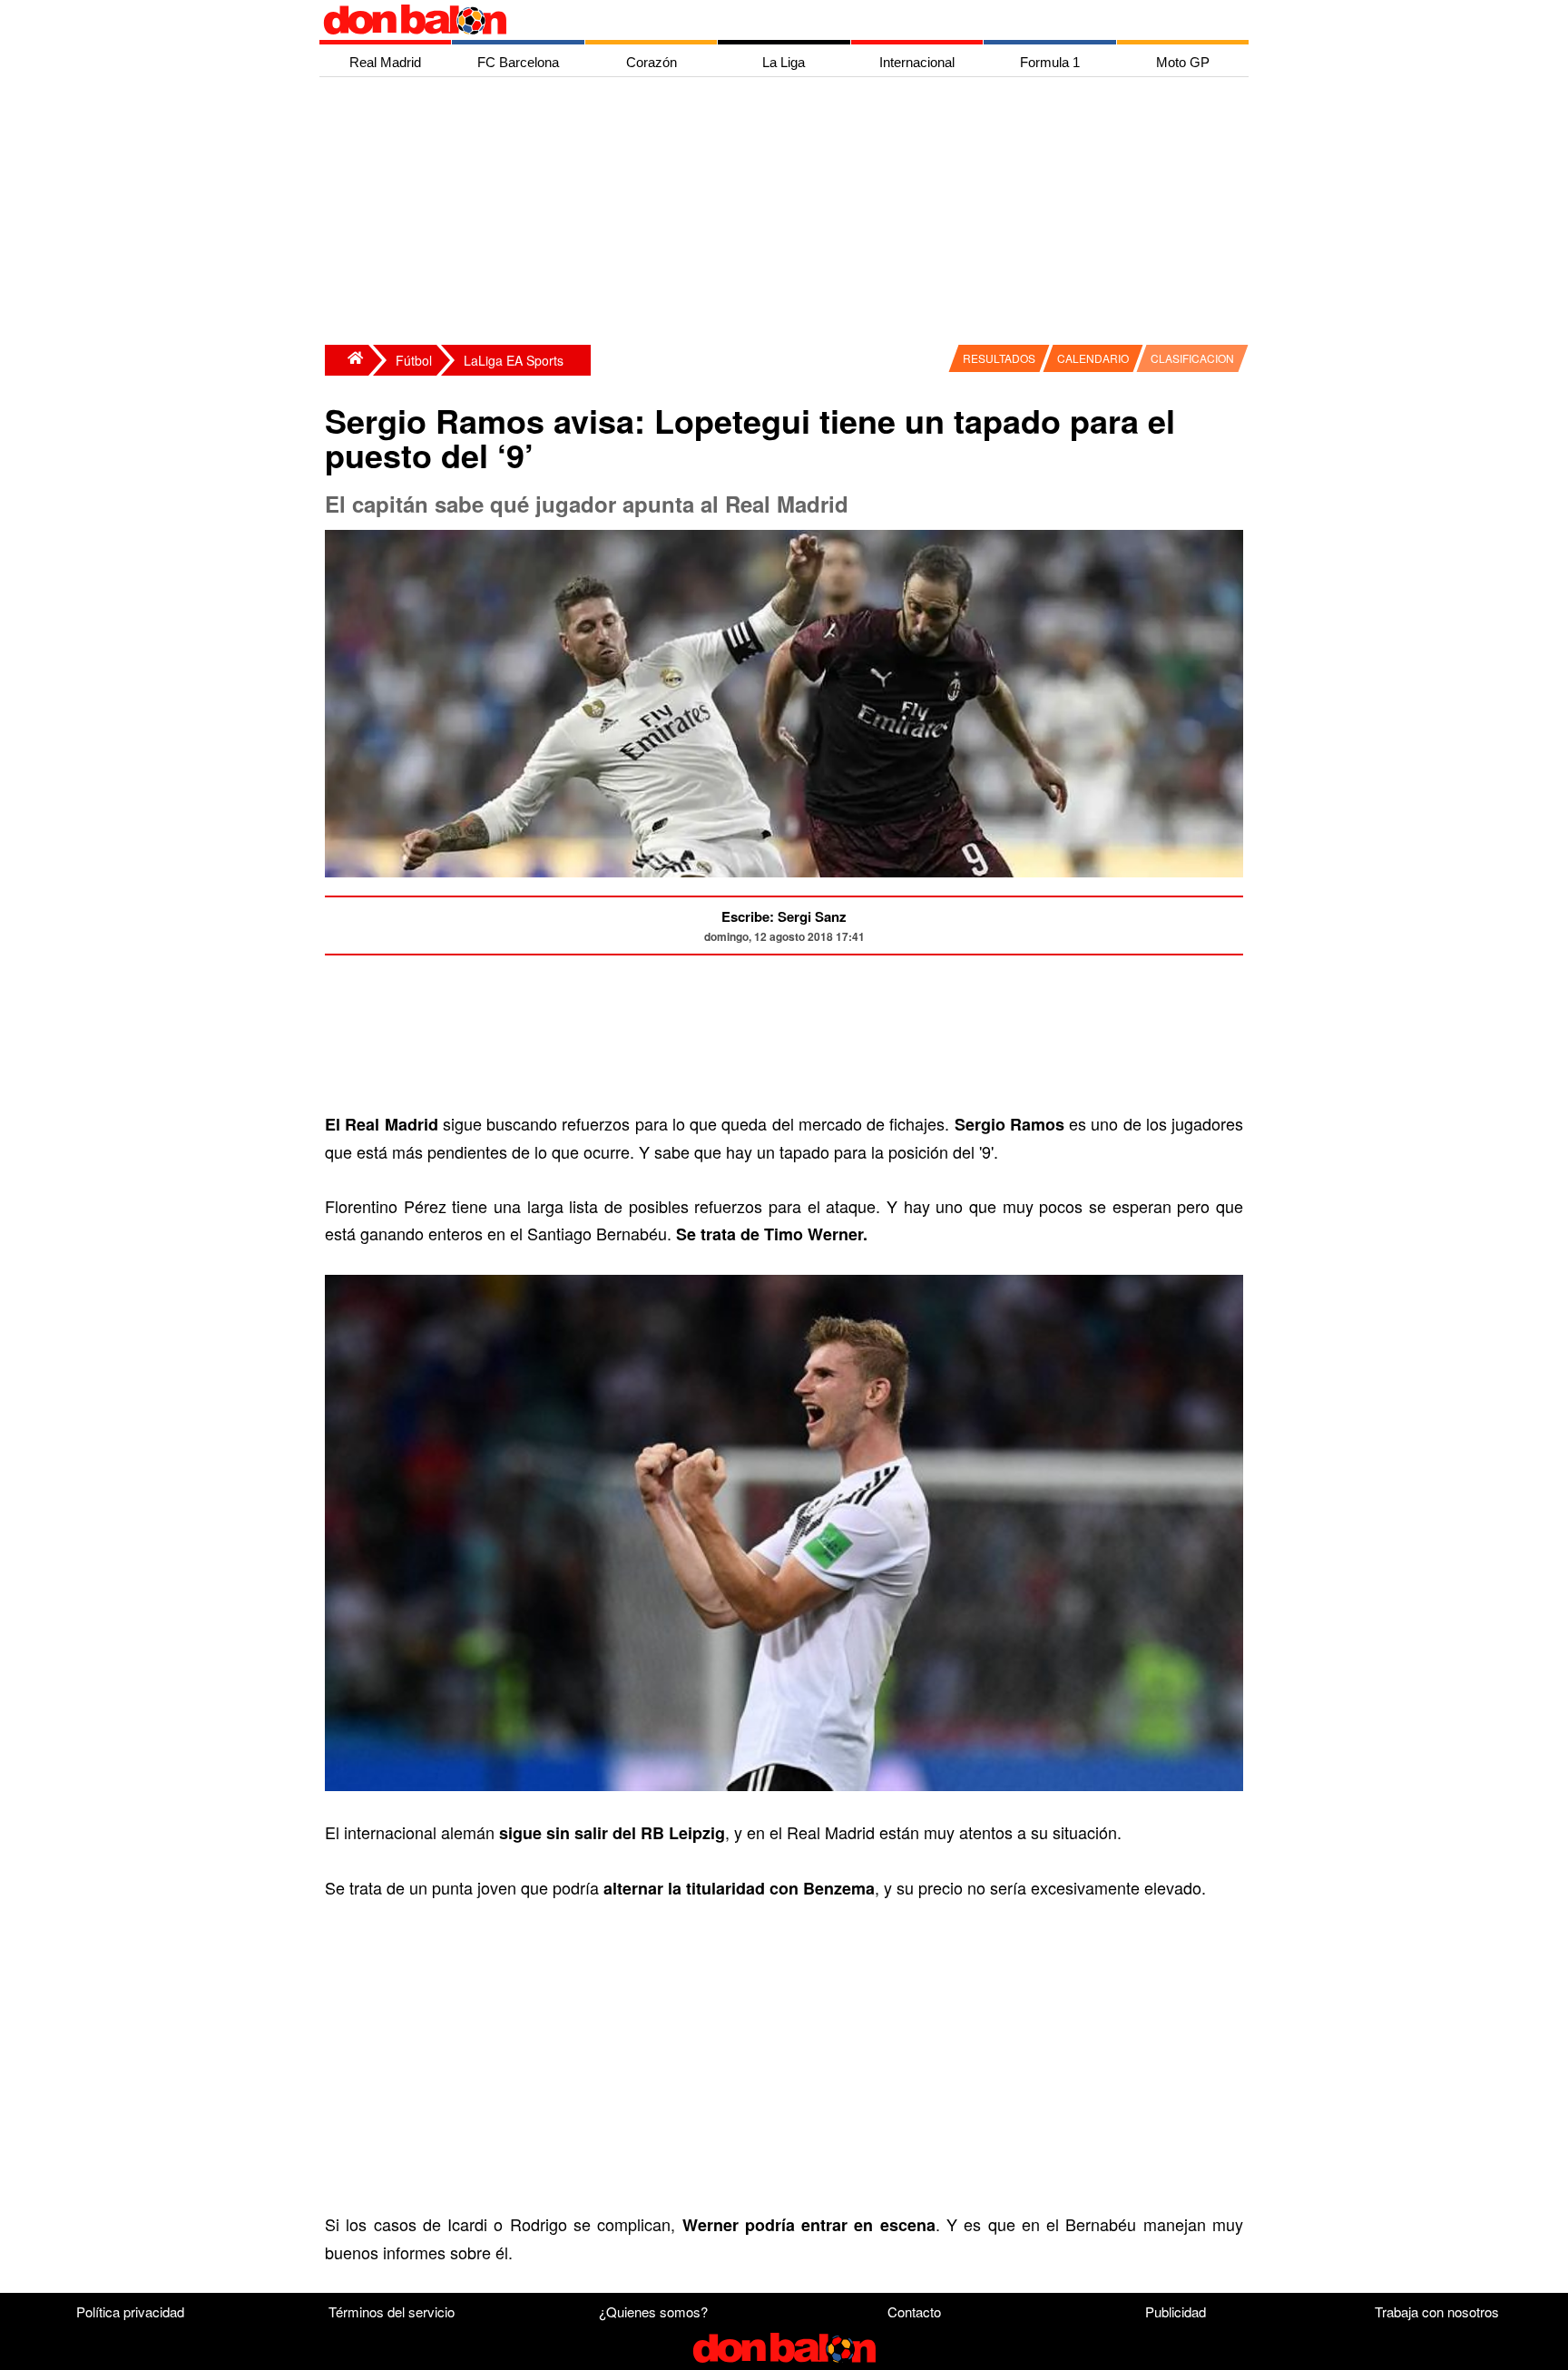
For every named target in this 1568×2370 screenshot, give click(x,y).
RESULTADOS (999, 358)
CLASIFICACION (1192, 358)
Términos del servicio (392, 2311)
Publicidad (1176, 2311)
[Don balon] (763, 20)
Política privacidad (130, 2311)
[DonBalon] (347, 360)
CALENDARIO (1093, 358)
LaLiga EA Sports (514, 360)
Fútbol (414, 360)
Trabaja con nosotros (1437, 2311)
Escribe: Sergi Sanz (784, 916)
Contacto (914, 2311)
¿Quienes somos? (653, 2311)
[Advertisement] (789, 213)
